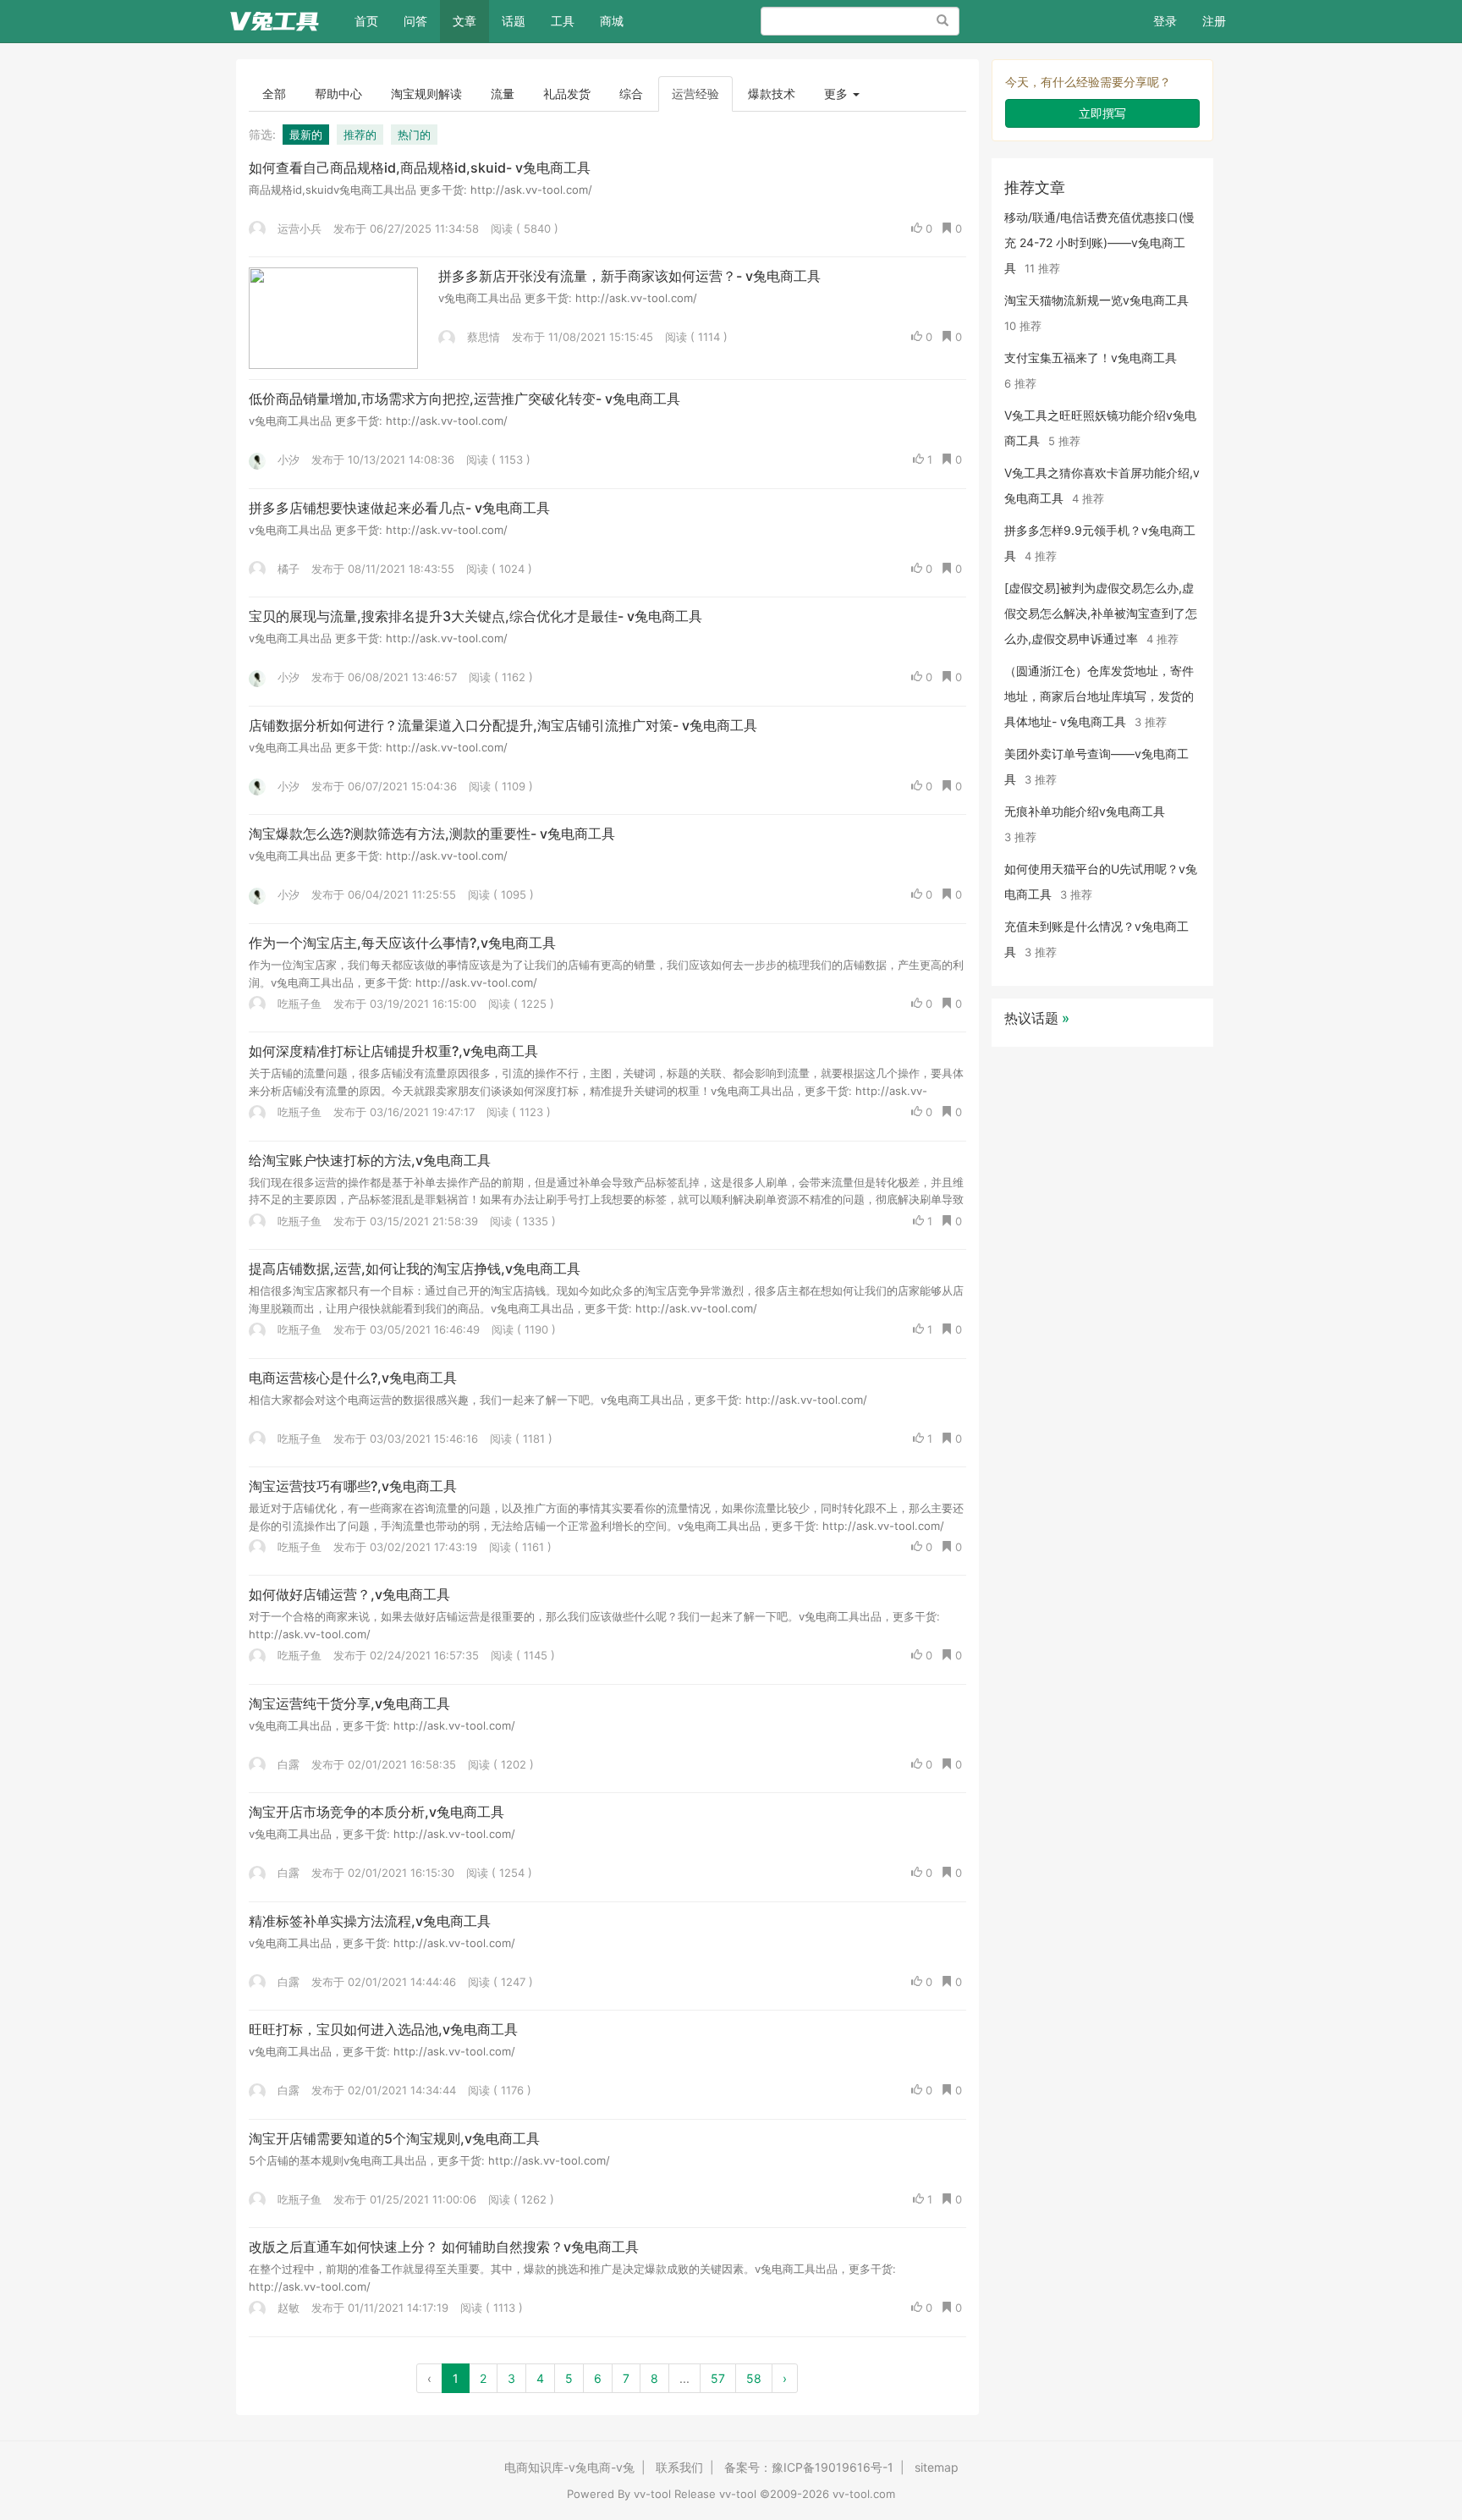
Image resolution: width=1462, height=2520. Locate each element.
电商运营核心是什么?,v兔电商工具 (353, 1378)
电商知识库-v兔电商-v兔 (569, 2467)
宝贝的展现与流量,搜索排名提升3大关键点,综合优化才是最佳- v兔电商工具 (475, 616)
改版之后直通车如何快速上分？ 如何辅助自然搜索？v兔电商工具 (444, 2247)
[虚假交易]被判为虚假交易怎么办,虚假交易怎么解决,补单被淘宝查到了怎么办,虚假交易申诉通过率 (1101, 613)
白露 (287, 1764)
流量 (503, 94)
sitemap (937, 2467)
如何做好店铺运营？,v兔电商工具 (349, 1594)
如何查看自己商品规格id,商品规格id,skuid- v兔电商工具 (420, 168)
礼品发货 (567, 94)
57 (718, 2378)
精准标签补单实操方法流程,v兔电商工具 (370, 1921)
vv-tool (652, 2494)
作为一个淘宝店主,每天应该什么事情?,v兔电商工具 (402, 943)
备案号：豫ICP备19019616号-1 (809, 2467)
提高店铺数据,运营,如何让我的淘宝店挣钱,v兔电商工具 (415, 1268)
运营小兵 (298, 228)
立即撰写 (1102, 113)
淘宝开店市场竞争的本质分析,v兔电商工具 (376, 1812)
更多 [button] (838, 94)
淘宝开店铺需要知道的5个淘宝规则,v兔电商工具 (394, 2138)
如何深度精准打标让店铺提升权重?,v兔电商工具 (393, 1051)
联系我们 (679, 2467)
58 (754, 2378)
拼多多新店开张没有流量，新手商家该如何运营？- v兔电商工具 (629, 276)
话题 (514, 21)
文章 (464, 21)
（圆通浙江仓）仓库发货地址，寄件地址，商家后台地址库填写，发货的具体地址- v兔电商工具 (1099, 696)
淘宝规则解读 (426, 94)
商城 (612, 21)
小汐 (287, 459)
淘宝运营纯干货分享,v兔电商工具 (349, 1703)
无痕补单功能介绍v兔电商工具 (1085, 811)
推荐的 (360, 135)
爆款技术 (772, 94)
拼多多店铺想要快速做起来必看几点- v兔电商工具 (399, 508)
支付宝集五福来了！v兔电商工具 (1091, 358)
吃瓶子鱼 (298, 1004)
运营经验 (695, 94)
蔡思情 (482, 337)
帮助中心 (338, 94)
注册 (1214, 21)
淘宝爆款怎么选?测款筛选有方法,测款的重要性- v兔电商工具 (432, 834)
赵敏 (287, 2308)
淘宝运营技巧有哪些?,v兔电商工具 (353, 1486)
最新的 (306, 135)
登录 (1165, 21)
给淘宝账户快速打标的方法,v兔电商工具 (370, 1160)
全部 (274, 94)
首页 (373, 20)
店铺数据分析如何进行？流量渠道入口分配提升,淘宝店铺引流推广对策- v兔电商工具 (503, 725)
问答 (415, 21)
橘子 (287, 569)
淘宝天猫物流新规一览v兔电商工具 (1096, 300)
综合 (631, 94)
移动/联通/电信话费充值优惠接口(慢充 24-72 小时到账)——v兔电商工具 (1099, 242)
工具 (563, 21)
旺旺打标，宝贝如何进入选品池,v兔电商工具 (383, 2029)
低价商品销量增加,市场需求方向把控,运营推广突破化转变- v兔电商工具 (464, 399)
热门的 (414, 135)
